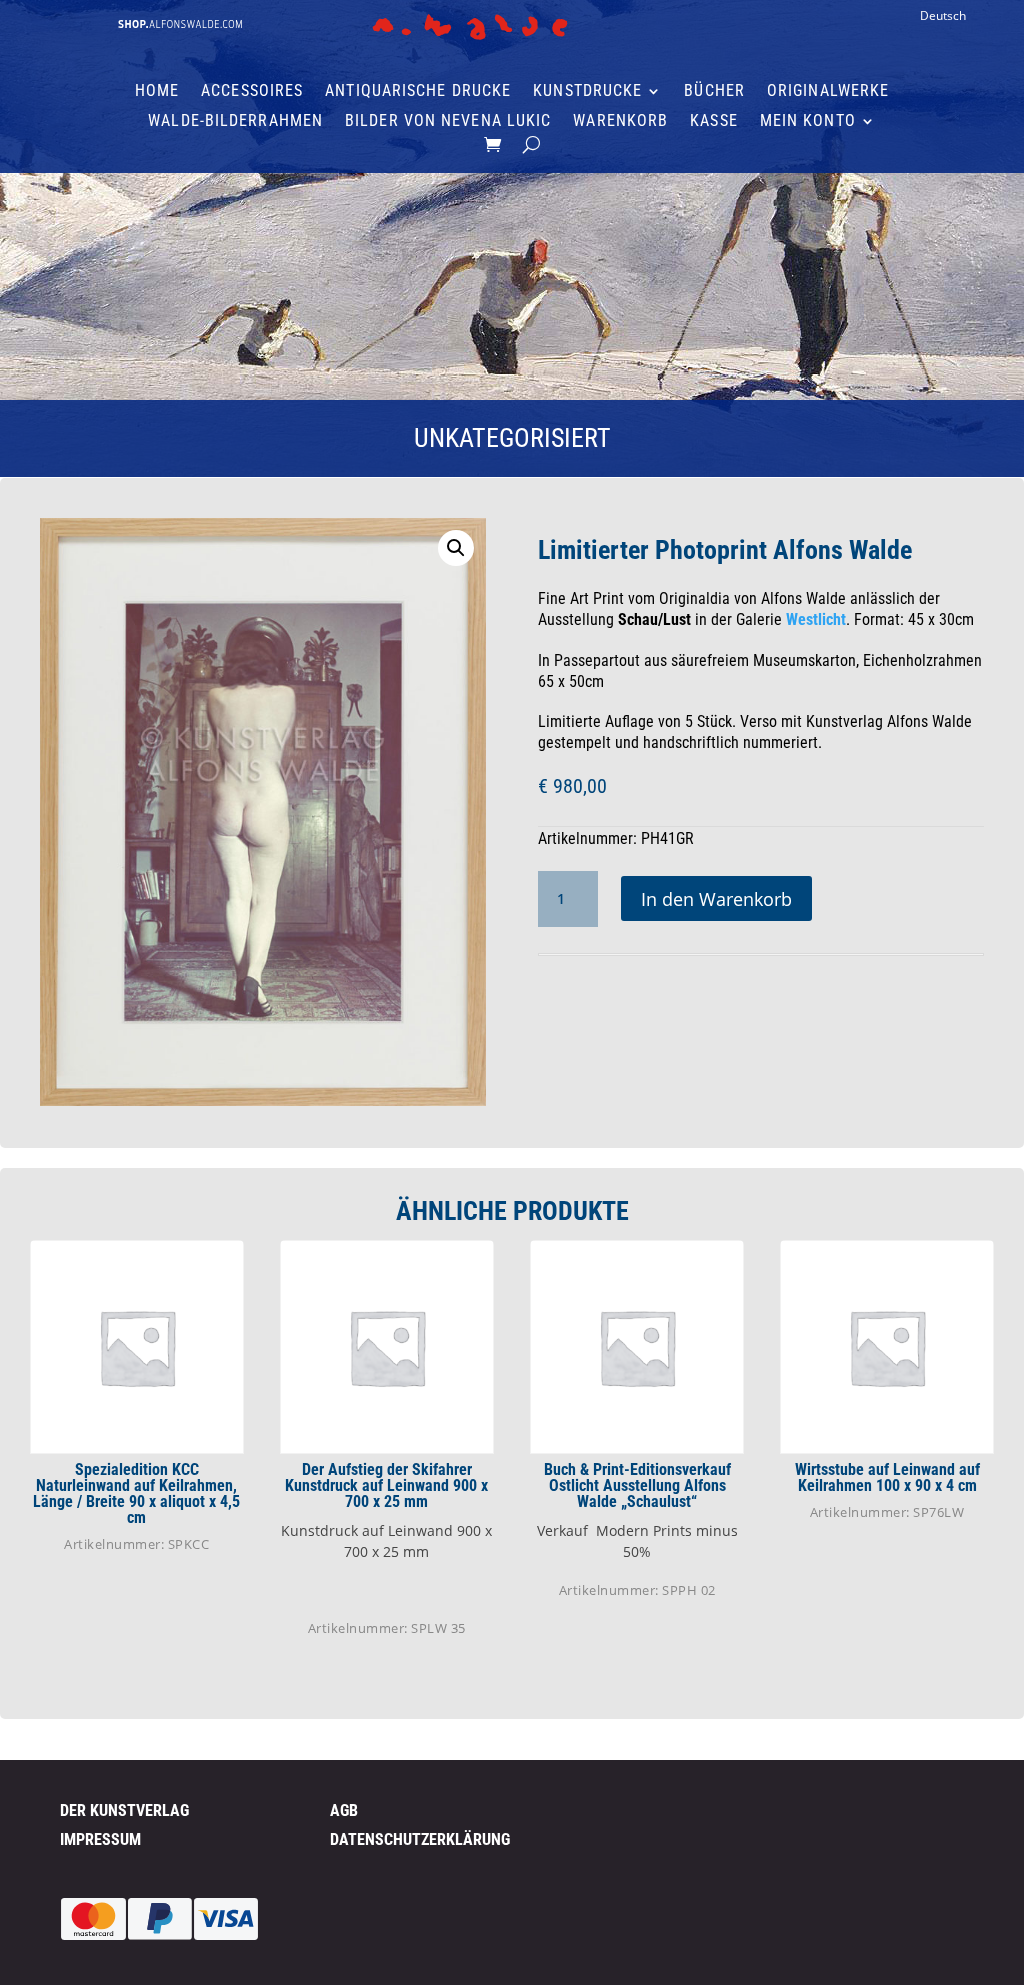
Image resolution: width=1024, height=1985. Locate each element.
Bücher (714, 92)
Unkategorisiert (512, 438)
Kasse (714, 122)
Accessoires (252, 92)
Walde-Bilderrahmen (235, 122)
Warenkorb (620, 122)
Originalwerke (828, 92)
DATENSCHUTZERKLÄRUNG (420, 1839)
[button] (456, 548)
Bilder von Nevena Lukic (448, 122)
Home (157, 92)
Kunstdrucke (587, 92)
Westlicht (816, 619)
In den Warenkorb (716, 899)
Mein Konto (808, 122)
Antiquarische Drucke (418, 92)
